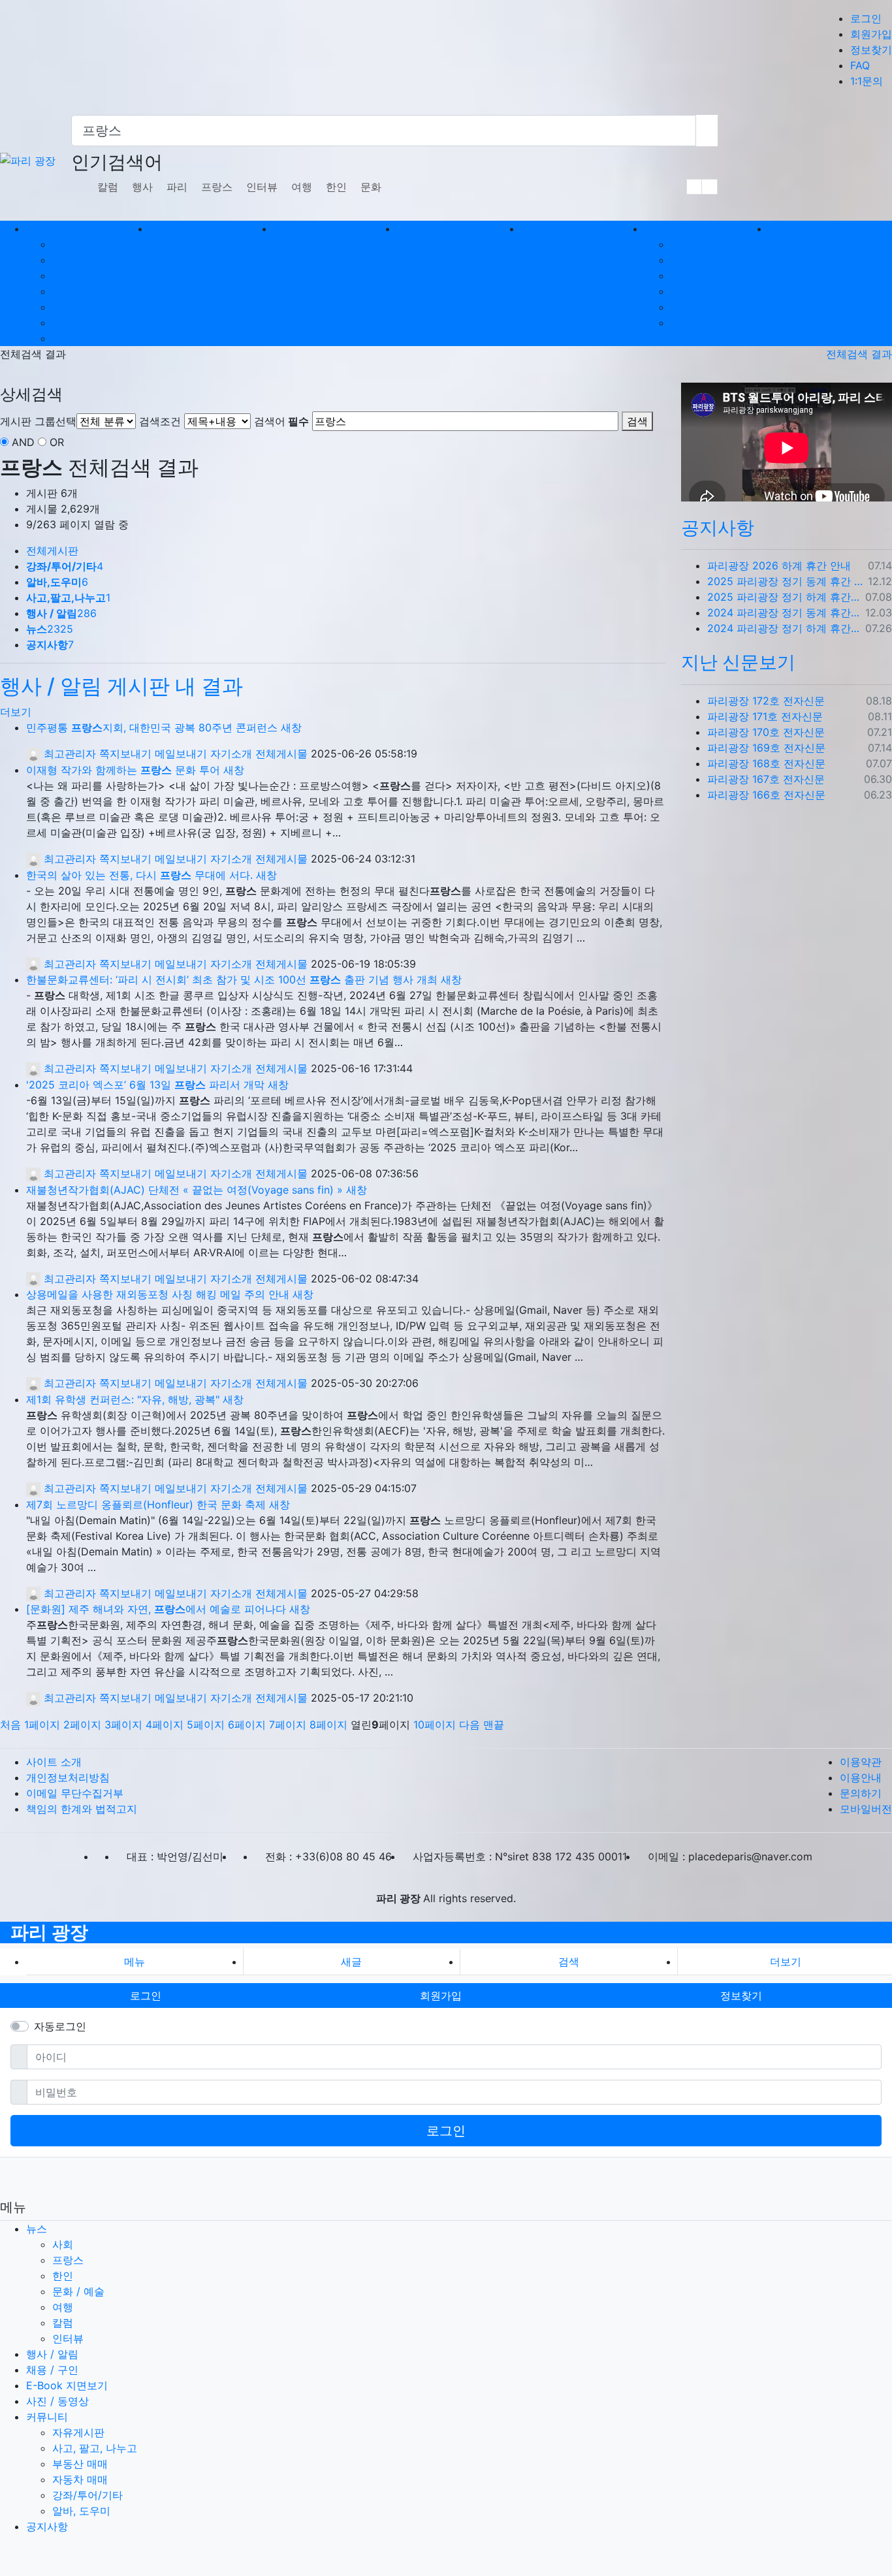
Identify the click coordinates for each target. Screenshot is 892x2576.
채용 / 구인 (52, 2370)
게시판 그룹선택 (38, 421)
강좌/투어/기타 (706, 307)
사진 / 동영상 (57, 2401)
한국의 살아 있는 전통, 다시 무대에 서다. (139, 875)
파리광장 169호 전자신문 (766, 748)
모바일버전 (866, 1809)
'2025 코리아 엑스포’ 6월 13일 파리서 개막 (145, 1085)
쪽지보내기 (125, 754)
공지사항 (718, 528)
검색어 (281, 421)
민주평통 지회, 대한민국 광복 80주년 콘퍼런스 (152, 727)
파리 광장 (49, 1932)
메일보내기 (181, 754)
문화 (371, 187)
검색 (637, 421)
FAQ (860, 65)
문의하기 (861, 1793)
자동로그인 (60, 2026)
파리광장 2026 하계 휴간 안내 (779, 565)
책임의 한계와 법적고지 (82, 1809)
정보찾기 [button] (741, 1996)
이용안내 (861, 1777)
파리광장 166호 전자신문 (766, 795)
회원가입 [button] (441, 1996)
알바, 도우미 (700, 323)
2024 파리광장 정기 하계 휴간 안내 (784, 628)
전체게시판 (52, 550)
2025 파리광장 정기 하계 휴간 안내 (784, 597)
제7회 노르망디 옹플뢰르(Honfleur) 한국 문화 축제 (146, 1504)
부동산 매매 (698, 276)
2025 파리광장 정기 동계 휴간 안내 (785, 581)
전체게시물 (281, 754)
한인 (336, 187)
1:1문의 (867, 81)
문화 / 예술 (78, 291)
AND (23, 442)
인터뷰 (262, 187)
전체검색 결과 (859, 354)
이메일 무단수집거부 (75, 1793)
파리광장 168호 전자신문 (766, 763)
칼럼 (108, 187)
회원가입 (871, 34)
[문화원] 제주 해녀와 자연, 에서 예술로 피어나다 (156, 1609)
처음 (10, 1725)
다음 (470, 1725)
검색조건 (160, 421)
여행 (302, 187)
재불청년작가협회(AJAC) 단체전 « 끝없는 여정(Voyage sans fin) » (184, 1190)
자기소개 (231, 754)
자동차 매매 (698, 291)
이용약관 (861, 1762)
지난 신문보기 (738, 662)
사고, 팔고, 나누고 (713, 260)
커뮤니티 (47, 2417)
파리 (177, 187)
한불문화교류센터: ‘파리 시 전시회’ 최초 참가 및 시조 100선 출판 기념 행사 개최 (232, 979)
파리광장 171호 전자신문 (765, 716)
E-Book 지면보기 (67, 2385)
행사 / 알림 (52, 2354)
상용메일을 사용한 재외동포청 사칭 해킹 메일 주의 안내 (158, 1294)
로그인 (866, 18)
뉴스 (37, 2229)
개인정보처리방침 (68, 1777)
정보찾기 (871, 50)
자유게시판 (697, 244)
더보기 (16, 712)
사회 (63, 244)
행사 (142, 187)
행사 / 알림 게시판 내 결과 (121, 686)
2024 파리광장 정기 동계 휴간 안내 (784, 612)
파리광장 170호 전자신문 (766, 732)
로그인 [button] (146, 1996)
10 (435, 1725)
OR (57, 442)
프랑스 (217, 187)
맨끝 (494, 1725)
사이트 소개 (54, 1762)
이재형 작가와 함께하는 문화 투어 (123, 770)
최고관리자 (68, 754)
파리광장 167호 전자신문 (766, 779)
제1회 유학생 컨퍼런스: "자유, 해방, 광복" (123, 1399)
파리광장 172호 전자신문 (766, 701)
